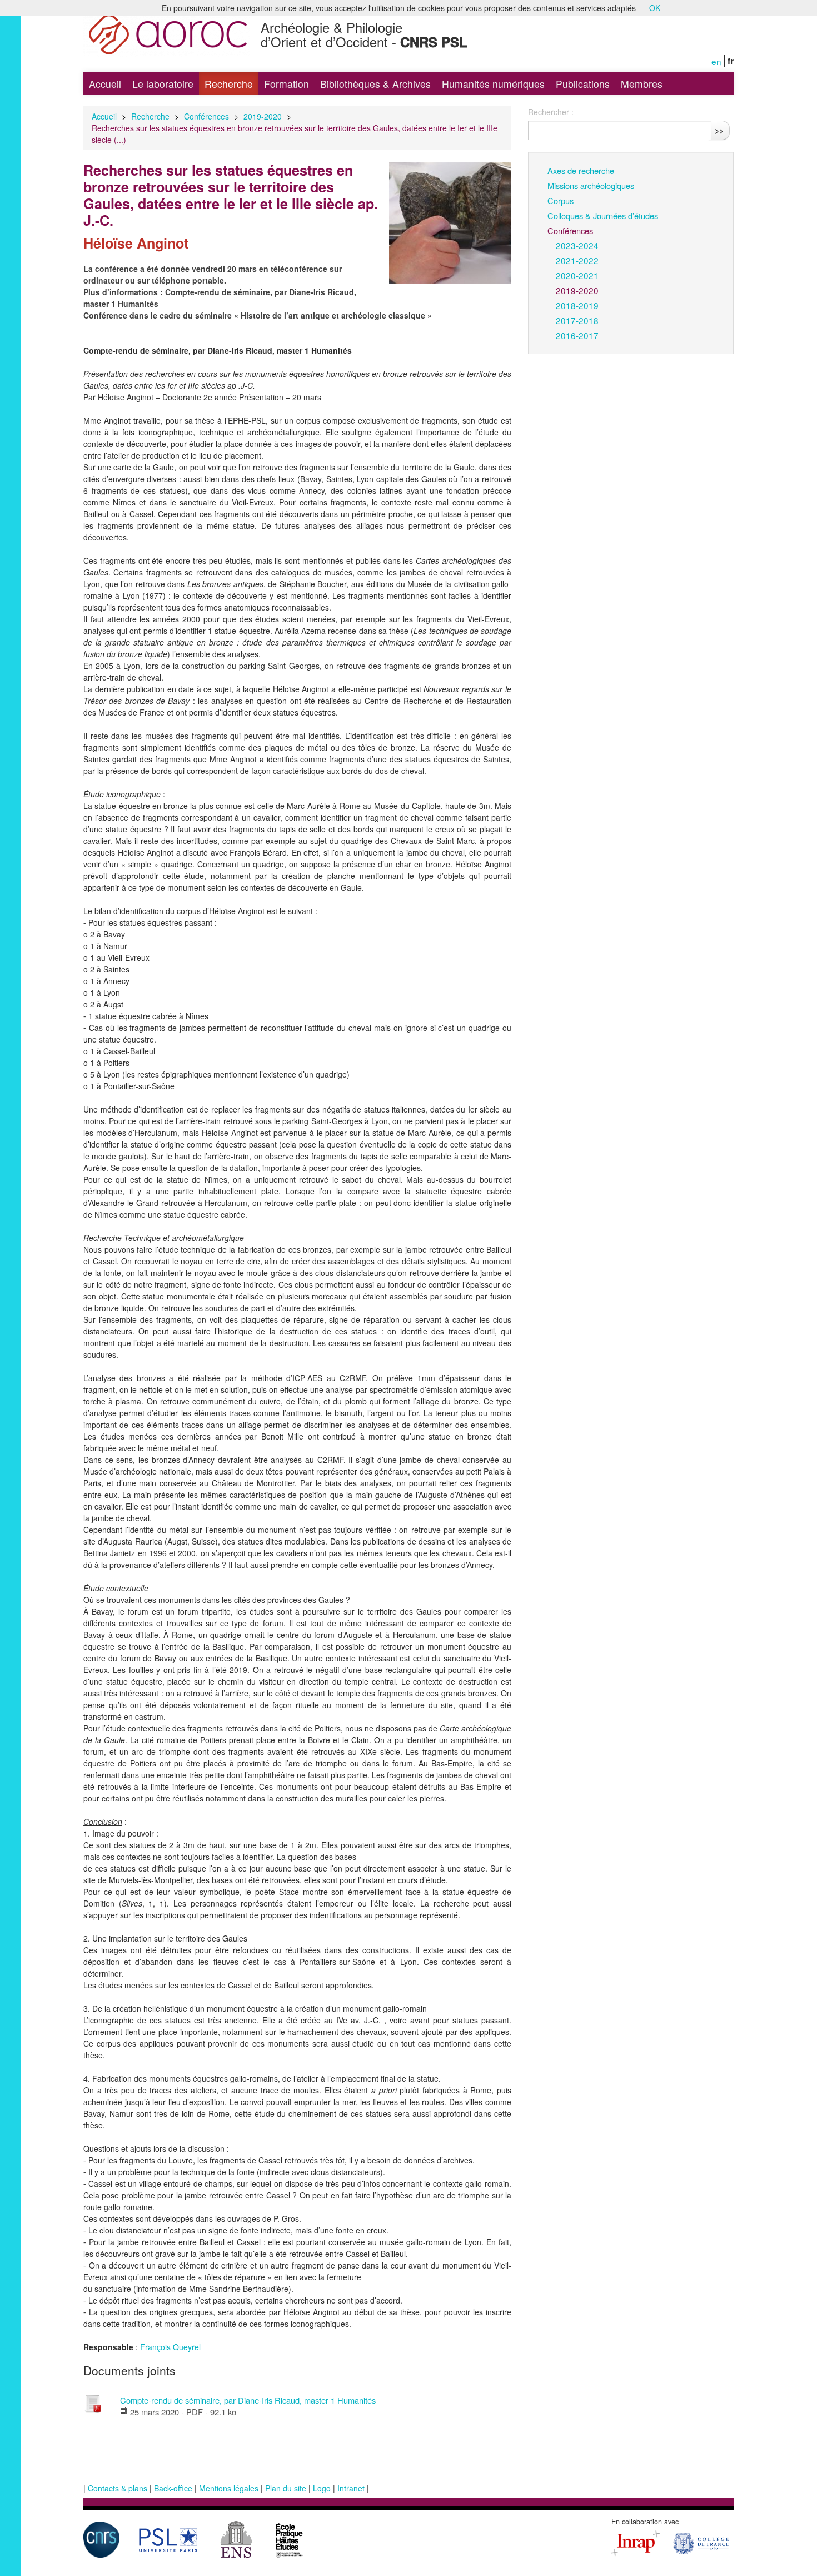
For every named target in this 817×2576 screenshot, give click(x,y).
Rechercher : (551, 112)
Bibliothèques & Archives (375, 84)
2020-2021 (577, 275)
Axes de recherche (581, 170)
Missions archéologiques (591, 185)
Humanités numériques (493, 84)
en (716, 61)
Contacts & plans (118, 2488)
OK (655, 8)
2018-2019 (577, 305)
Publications (583, 84)
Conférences (206, 116)
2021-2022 (577, 260)
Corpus (561, 200)
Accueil (105, 84)
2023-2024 (577, 245)
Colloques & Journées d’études (603, 215)
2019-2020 (263, 116)
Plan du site (286, 2488)
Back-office (173, 2488)
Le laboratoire (163, 84)
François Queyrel (170, 2347)
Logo (322, 2488)
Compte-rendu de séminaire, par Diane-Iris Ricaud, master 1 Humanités (248, 2400)
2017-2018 (577, 320)
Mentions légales (229, 2488)
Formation (287, 84)
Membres (642, 84)
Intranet (351, 2488)
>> (719, 130)
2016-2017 (577, 335)
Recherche (229, 84)
